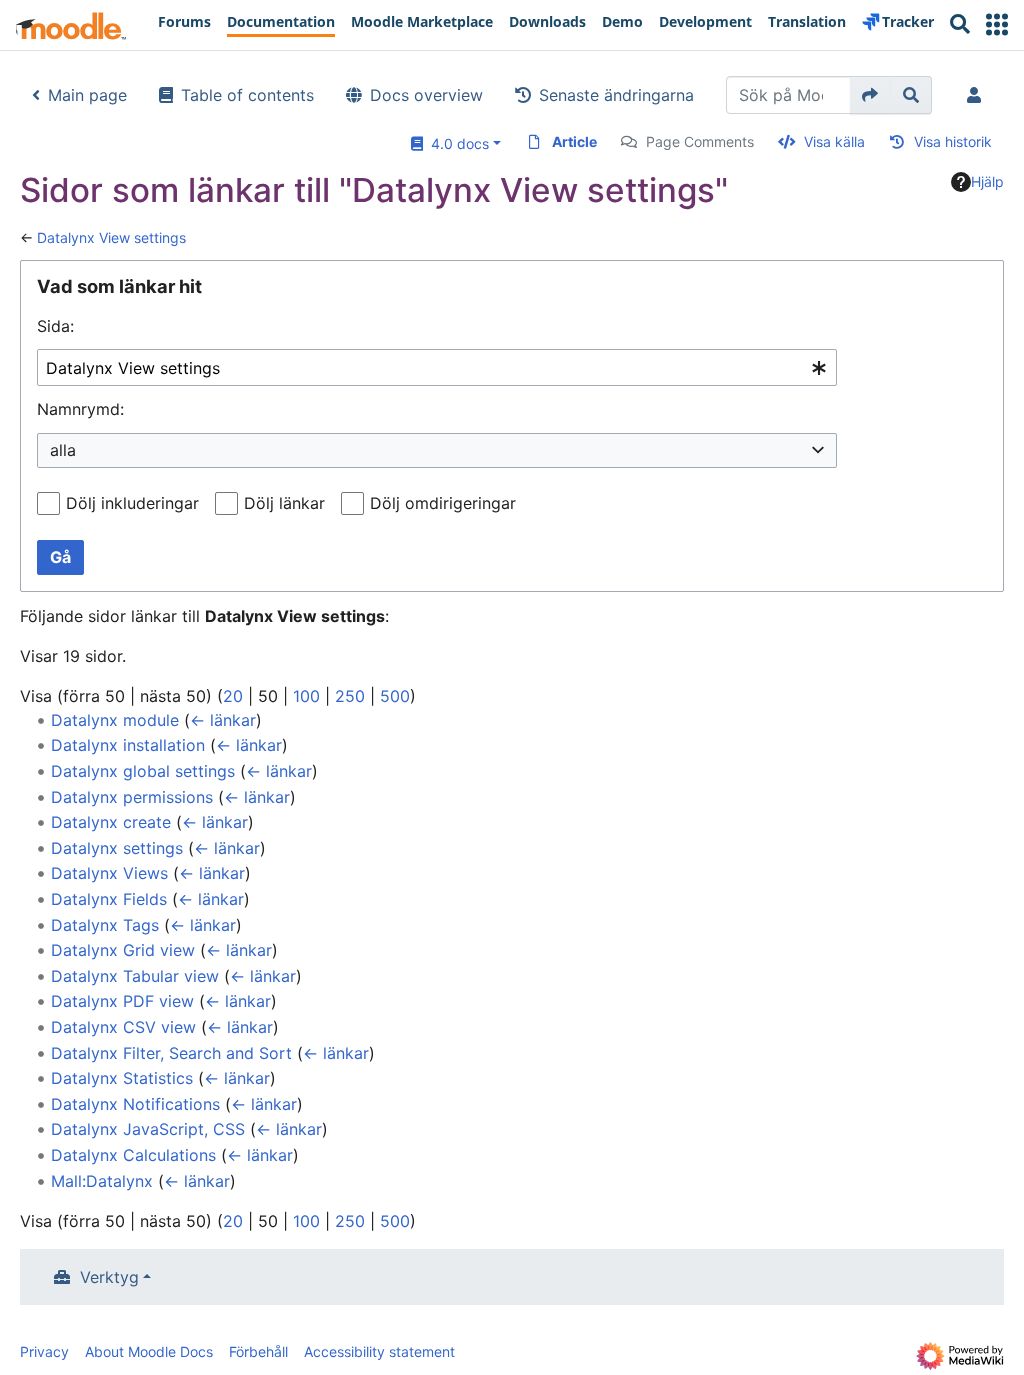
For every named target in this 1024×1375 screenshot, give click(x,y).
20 (233, 696)
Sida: (55, 326)
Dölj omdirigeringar (443, 503)
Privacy (44, 1351)
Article (574, 141)
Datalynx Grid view (123, 950)
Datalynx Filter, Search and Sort (171, 1053)
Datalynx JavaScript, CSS (148, 1129)
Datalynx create (111, 822)
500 (395, 696)
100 (306, 696)
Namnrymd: (80, 409)
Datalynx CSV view (123, 1027)
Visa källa (834, 141)
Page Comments (700, 141)
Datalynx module (115, 720)
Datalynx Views (109, 873)
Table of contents (247, 95)
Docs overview (426, 95)
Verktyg (109, 1277)
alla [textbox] (63, 450)
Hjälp (987, 181)
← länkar (223, 720)
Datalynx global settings (143, 771)
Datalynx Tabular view (135, 976)
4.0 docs (456, 143)
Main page (87, 95)
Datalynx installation (128, 745)
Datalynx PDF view (122, 1001)
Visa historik (953, 141)
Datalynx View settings (111, 237)
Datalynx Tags (105, 925)
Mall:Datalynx (102, 1181)
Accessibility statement (379, 1351)
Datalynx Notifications (135, 1104)
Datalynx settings (117, 848)
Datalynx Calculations (133, 1155)
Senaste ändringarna (616, 95)
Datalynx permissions (132, 797)
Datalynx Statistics (122, 1078)
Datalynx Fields (109, 899)
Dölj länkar (284, 503)
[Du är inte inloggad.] (978, 95)
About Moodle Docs (149, 1351)
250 (350, 696)
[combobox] (437, 367)
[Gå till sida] (870, 95)
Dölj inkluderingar (132, 503)
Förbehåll (258, 1351)
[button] (997, 24)
